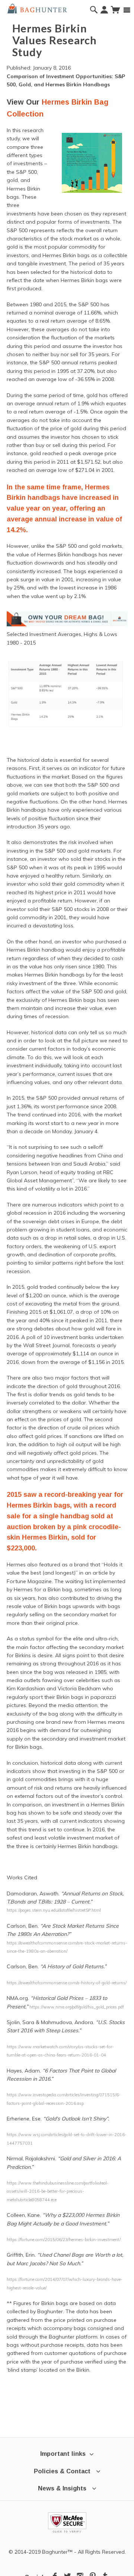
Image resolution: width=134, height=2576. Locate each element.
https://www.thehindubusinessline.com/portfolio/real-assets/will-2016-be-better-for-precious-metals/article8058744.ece (58, 2191)
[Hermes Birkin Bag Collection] (67, 619)
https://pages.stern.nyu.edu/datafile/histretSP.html (54, 1910)
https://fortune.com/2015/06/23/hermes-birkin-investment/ (64, 2240)
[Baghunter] (37, 8)
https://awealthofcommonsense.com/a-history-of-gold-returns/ (67, 1983)
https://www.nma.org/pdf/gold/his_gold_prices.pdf (77, 2007)
